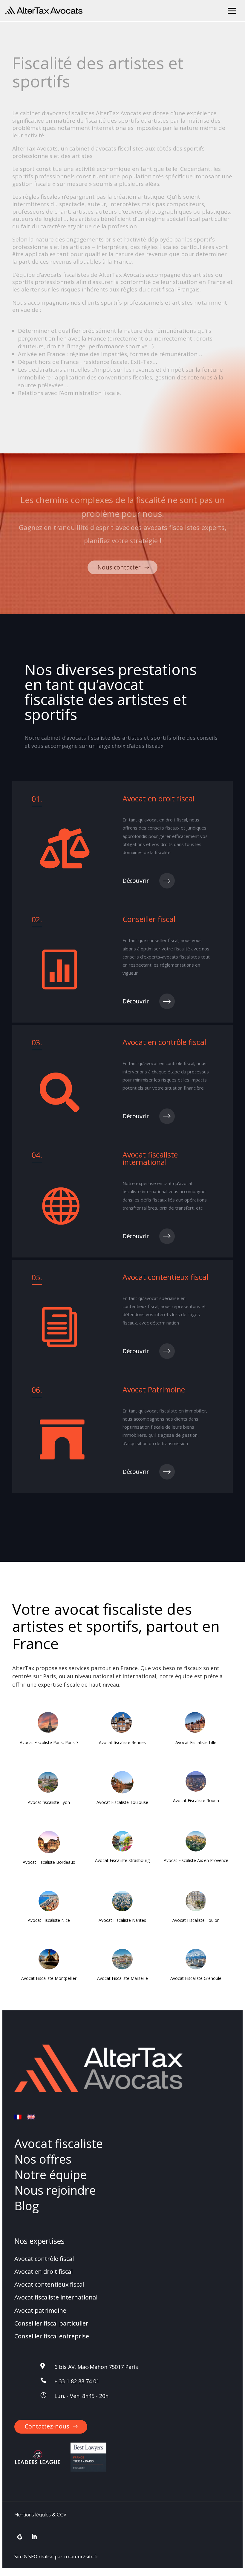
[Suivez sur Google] (20, 2537)
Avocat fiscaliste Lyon (49, 1802)
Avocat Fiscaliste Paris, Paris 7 (49, 1742)
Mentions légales (33, 2515)
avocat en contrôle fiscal (169, 1063)
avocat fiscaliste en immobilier (175, 1411)
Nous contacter (119, 567)
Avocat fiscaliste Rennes (122, 1742)
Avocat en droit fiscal (43, 2272)
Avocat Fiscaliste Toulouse (122, 1802)
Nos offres (43, 2159)
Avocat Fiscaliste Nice (49, 1920)
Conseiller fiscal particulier (51, 2323)
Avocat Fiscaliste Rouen (196, 1800)
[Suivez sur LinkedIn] (34, 2537)
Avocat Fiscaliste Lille (196, 1742)
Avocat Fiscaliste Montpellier (49, 1978)
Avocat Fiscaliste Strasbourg (122, 1860)
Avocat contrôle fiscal (44, 2259)
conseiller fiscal (163, 940)
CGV (62, 2515)
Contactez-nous (47, 2426)
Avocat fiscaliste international (56, 2298)
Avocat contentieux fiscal (49, 2284)
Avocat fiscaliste (59, 2143)
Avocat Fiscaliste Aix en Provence (196, 1860)
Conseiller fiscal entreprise (52, 2336)
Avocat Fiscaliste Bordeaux (49, 1862)
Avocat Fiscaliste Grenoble (196, 1978)
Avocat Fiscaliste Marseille (122, 1978)
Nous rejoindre (55, 2190)
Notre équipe (50, 2175)
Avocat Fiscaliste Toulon (196, 1920)
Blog (27, 2206)
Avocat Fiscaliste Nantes (122, 1920)
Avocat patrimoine (40, 2310)
